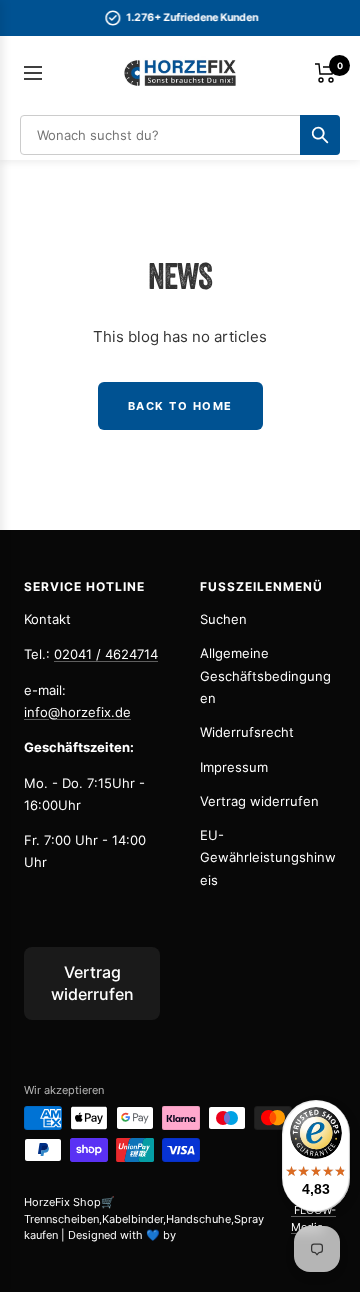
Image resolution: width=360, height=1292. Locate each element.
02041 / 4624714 (106, 654)
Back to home (180, 406)
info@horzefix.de (77, 712)
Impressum (234, 767)
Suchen (223, 619)
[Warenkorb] (325, 73)
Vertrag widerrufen (259, 801)
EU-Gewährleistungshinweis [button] (268, 857)
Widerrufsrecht (247, 732)
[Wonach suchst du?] (320, 135)
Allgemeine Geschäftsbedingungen (265, 675)
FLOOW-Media (313, 1218)
